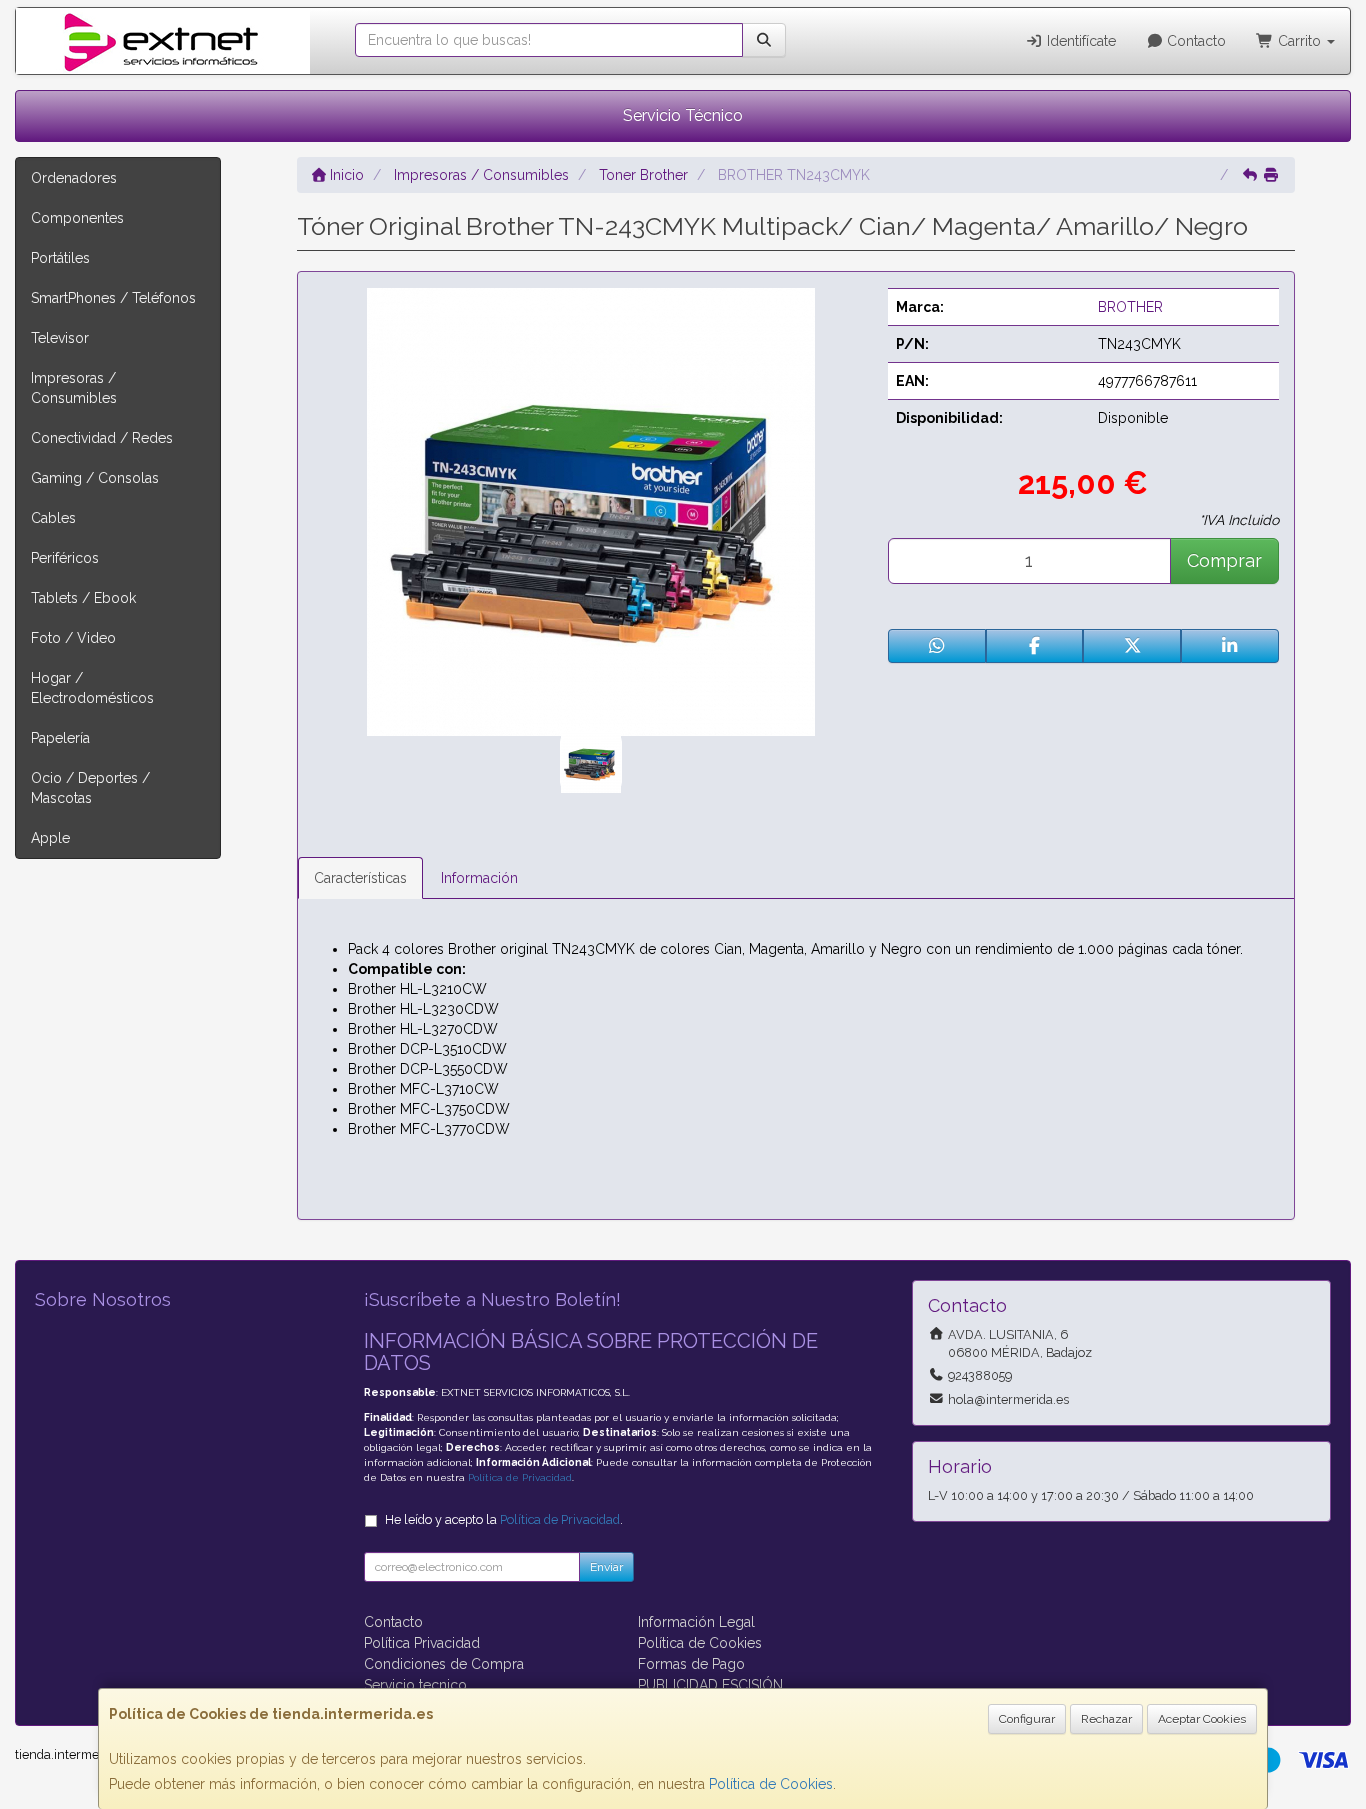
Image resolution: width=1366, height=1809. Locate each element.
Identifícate (1079, 41)
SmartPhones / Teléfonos (113, 298)
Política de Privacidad (520, 1477)
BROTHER (1130, 307)
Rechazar (1106, 1719)
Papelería (60, 738)
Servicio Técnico (683, 115)
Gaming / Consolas (95, 478)
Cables (53, 518)
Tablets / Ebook (83, 598)
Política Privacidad (422, 1643)
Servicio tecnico (415, 1685)
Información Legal (696, 1622)
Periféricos (65, 558)
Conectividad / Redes (102, 438)
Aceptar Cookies (1202, 1719)
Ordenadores (74, 178)
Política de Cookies (771, 1784)
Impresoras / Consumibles (74, 388)
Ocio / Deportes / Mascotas (90, 788)
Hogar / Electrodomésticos (92, 688)
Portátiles (60, 258)
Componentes (77, 218)
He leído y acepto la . (504, 1519)
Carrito (1299, 41)
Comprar (1224, 560)
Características (360, 878)
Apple (50, 838)
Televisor (60, 338)
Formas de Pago (691, 1664)
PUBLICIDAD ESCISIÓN (710, 1685)
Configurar (1027, 1719)
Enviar (606, 1567)
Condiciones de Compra (444, 1664)
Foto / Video (73, 638)
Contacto (1194, 41)
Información (479, 878)
